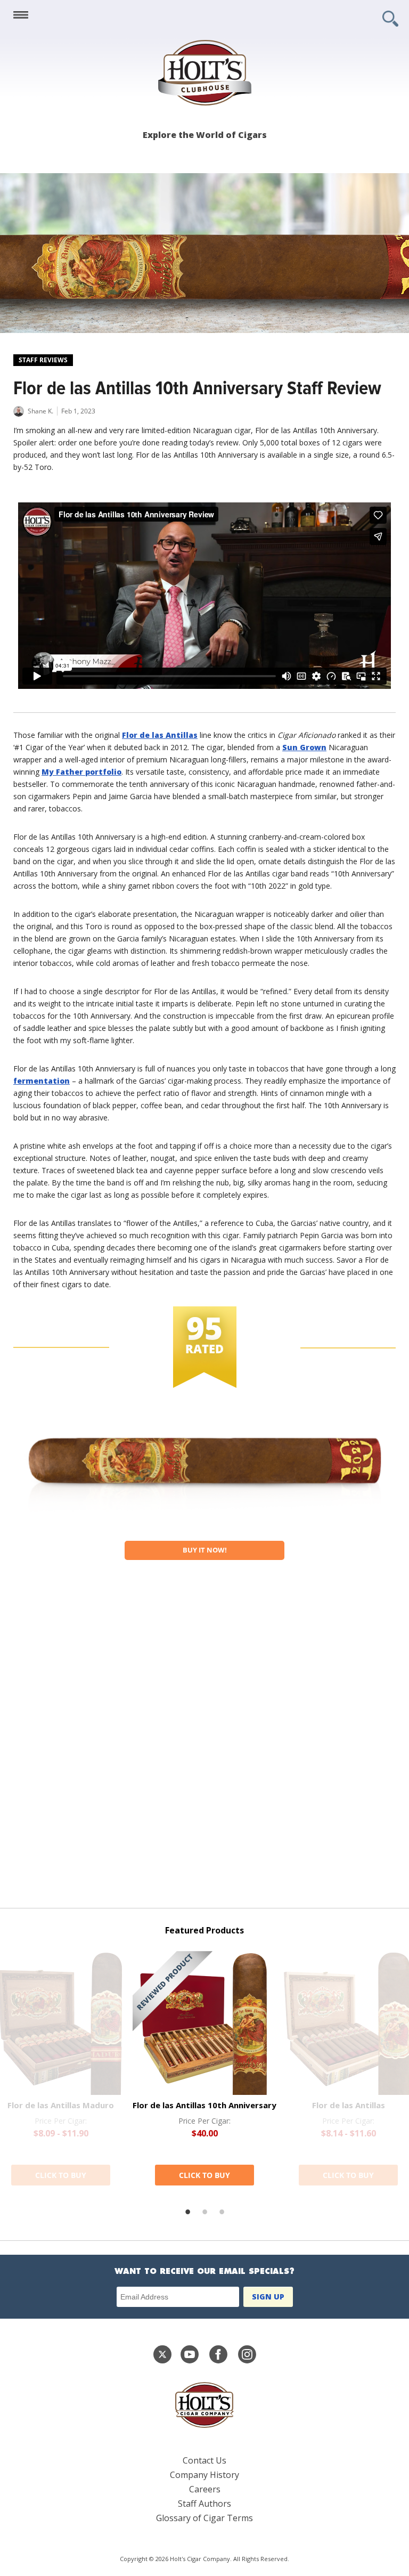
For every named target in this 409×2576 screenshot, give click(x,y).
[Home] (204, 73)
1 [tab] (187, 2212)
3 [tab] (222, 2212)
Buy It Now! (205, 1550)
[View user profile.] (19, 414)
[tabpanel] (204, 2068)
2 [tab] (204, 2212)
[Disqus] (204, 1740)
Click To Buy (61, 2175)
